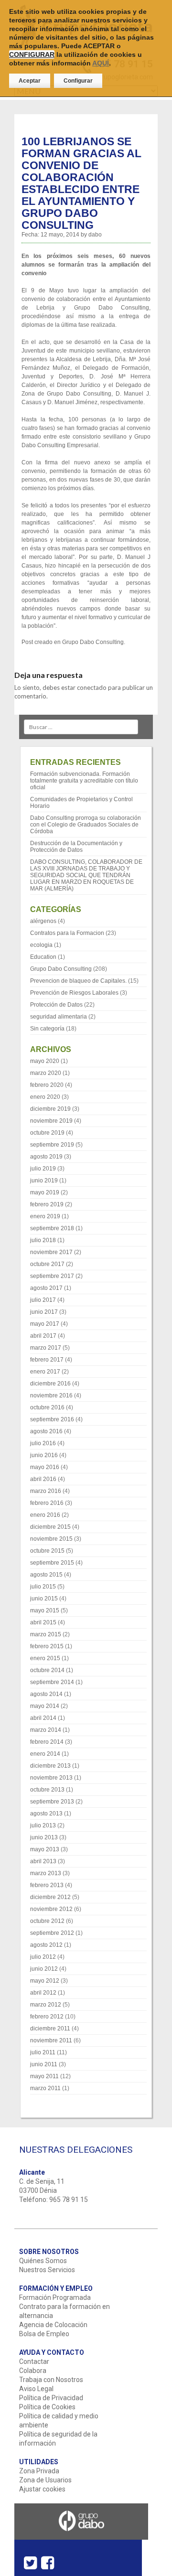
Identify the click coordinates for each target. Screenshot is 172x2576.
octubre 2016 (47, 1407)
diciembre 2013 (50, 1766)
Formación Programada (55, 2297)
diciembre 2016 (50, 1384)
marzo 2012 (46, 2005)
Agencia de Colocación (53, 2325)
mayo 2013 (45, 1849)
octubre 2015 (47, 1551)
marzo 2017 (46, 1348)
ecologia (41, 945)
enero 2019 (45, 1216)
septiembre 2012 (52, 1933)
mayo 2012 (45, 1981)
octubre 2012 (47, 1921)
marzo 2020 (46, 1073)
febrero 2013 (47, 1885)
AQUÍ (101, 63)
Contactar (34, 2361)
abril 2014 (43, 1718)
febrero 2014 (47, 1742)
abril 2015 (43, 1622)
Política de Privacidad (51, 2398)
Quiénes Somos (43, 2261)
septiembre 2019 (52, 1145)
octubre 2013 (47, 1790)
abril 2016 (43, 1479)
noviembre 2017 (51, 1252)
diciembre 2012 (50, 1897)
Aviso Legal (36, 2389)
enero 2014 (45, 1754)
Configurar (78, 81)
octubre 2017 (47, 1264)
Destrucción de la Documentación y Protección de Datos (76, 847)
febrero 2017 (47, 1360)
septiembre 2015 (52, 1563)
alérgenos (43, 921)
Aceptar (30, 81)
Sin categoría (47, 1029)
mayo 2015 (45, 1610)
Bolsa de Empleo (44, 2334)
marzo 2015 (46, 1634)
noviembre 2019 (51, 1121)
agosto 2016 (46, 1431)
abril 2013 (43, 1861)
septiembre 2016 (52, 1419)
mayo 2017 (45, 1324)
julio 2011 (43, 2052)
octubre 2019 (47, 1133)
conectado (92, 687)
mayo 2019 (45, 1192)
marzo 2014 (46, 1730)
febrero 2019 (47, 1204)
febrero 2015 (47, 1646)
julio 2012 (43, 1957)
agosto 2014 (46, 1694)
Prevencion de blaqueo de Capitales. (78, 981)
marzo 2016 (46, 1491)
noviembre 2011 (51, 2040)
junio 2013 (44, 1837)
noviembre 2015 (51, 1539)
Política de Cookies (47, 2407)
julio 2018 (43, 1240)
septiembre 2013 (52, 1802)
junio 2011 (44, 2064)
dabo (95, 235)
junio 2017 (44, 1312)
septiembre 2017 (52, 1276)
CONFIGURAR (32, 54)
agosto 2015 (46, 1575)
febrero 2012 (47, 2017)
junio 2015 (44, 1599)
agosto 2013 (46, 1814)
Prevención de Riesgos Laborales (74, 993)
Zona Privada (39, 2471)
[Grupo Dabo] (81, 2536)
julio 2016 (43, 1443)
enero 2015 (45, 1658)
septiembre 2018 (52, 1228)
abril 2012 (43, 1993)
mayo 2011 (44, 2076)
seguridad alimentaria (59, 1017)
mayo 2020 (45, 1061)
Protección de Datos (56, 1005)
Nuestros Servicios (47, 2270)
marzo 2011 (45, 2088)
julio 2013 (43, 1825)
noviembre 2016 (51, 1395)
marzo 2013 (46, 1873)
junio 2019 (44, 1181)
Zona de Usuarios (45, 2480)
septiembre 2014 (52, 1682)
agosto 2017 (46, 1288)
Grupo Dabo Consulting (93, 642)
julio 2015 (43, 1587)
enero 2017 (45, 1372)
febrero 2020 (47, 1085)
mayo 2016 (45, 1467)
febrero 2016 (47, 1503)
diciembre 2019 (50, 1109)
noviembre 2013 (51, 1778)
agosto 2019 (46, 1157)
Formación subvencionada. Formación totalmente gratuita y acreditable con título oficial (84, 781)
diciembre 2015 (50, 1527)
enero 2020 (45, 1097)
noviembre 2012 (51, 1909)
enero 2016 (45, 1515)
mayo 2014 (45, 1706)
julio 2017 (43, 1300)
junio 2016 (44, 1455)
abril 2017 (43, 1336)
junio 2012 (44, 1969)
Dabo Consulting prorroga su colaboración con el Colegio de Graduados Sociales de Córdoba (86, 825)
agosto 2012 (46, 1945)
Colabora (33, 2371)
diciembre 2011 (50, 2029)
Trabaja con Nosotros (51, 2380)
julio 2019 (43, 1169)
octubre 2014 (47, 1670)
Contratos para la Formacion (67, 933)
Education (43, 957)
